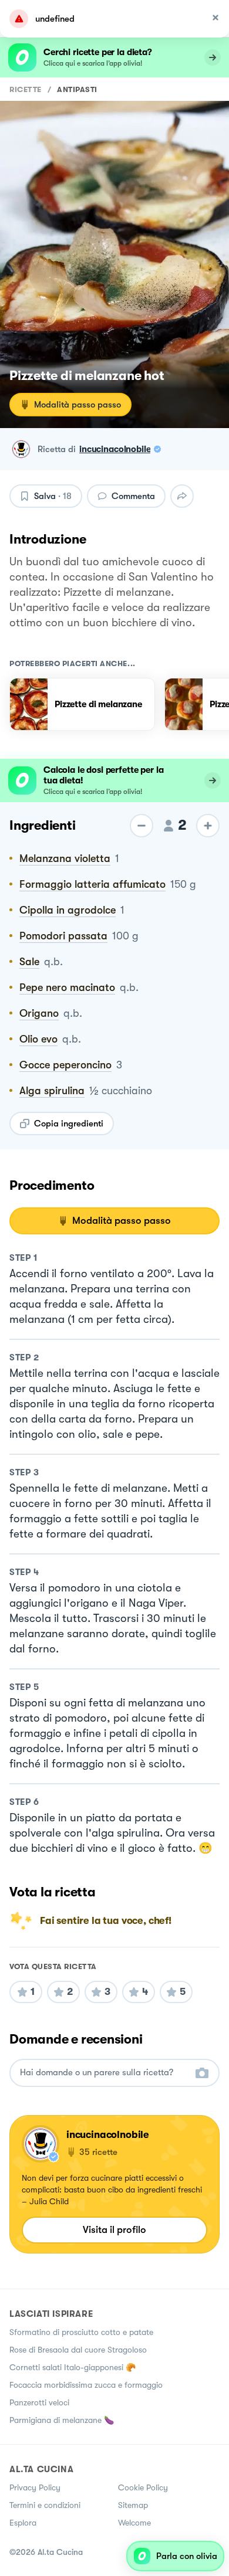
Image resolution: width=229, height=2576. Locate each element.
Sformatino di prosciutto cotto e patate (81, 2332)
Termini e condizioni (45, 2505)
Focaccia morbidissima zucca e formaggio (86, 2385)
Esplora (23, 2523)
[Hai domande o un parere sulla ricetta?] (104, 2073)
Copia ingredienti (69, 1124)
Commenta (133, 496)
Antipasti (77, 89)
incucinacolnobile (115, 449)
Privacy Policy (35, 2487)
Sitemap (133, 2505)
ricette (26, 89)
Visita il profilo (114, 2230)
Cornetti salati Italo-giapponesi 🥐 (73, 2367)
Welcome (134, 2523)
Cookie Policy (143, 2487)
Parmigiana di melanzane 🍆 (62, 2420)
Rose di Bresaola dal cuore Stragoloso (78, 2350)
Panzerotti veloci (39, 2402)
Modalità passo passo (78, 405)
